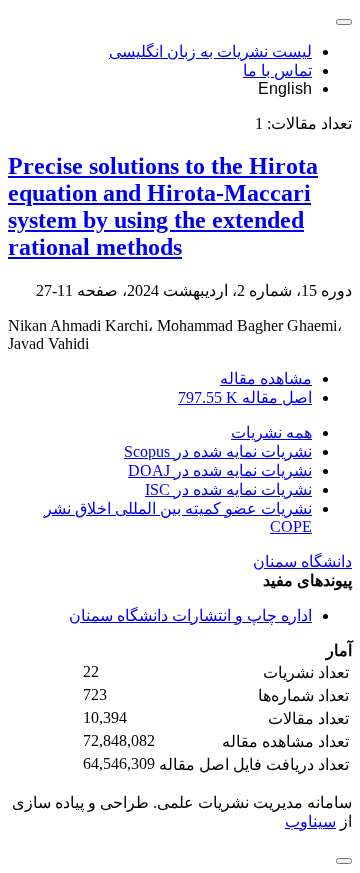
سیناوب (310, 821)
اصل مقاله (245, 397)
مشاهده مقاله (266, 378)
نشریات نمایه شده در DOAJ (220, 470)
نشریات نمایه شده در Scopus (218, 451)
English (285, 88)
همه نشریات (271, 432)
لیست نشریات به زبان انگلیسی (210, 51)
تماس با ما (277, 70)
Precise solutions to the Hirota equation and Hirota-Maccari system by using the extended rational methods (163, 206)
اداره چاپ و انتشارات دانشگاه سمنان (190, 615)
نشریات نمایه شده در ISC (228, 489)
